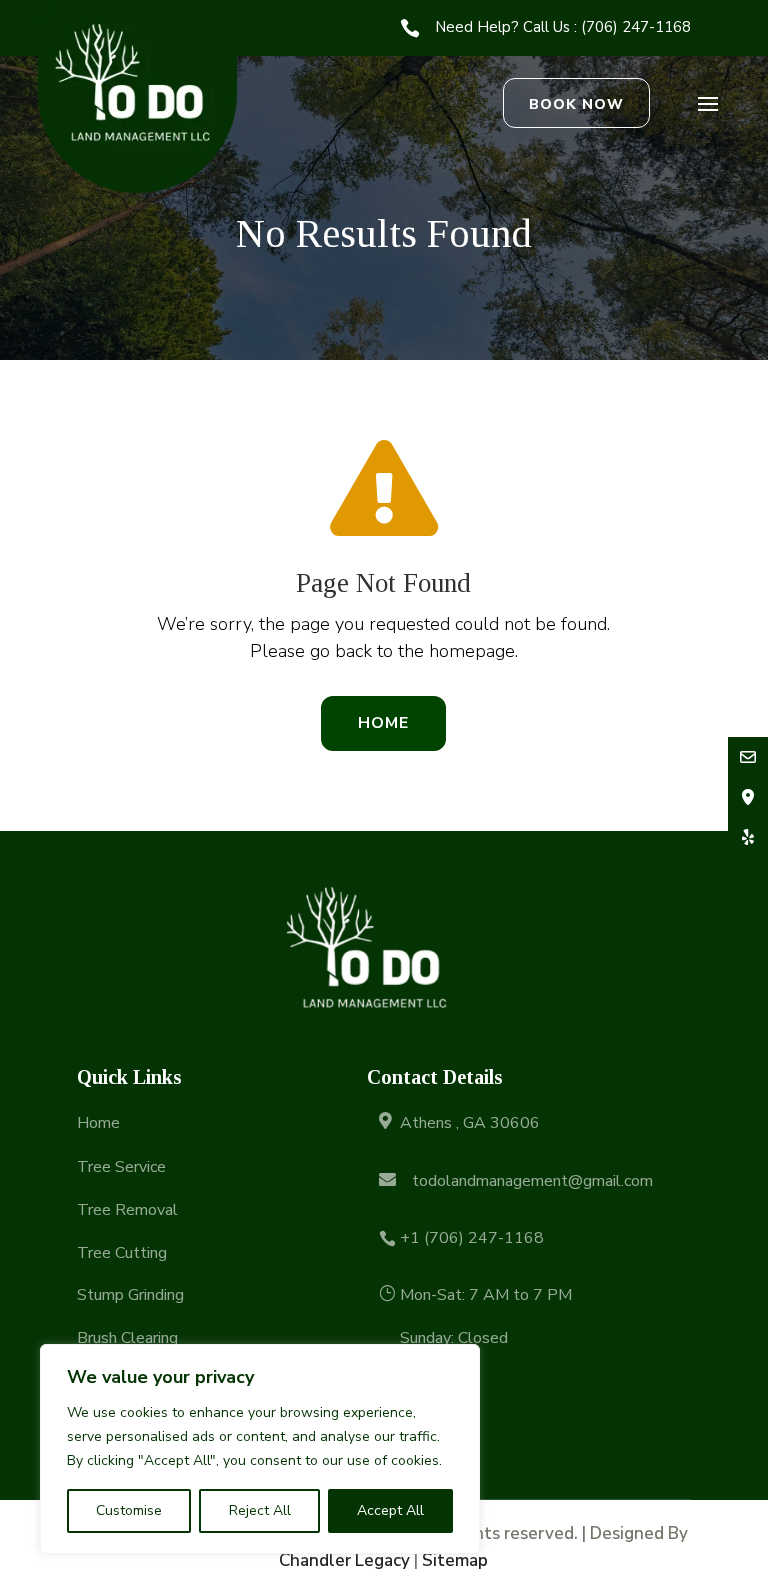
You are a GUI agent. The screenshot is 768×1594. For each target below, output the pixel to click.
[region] (260, 1449)
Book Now (576, 104)
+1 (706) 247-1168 (472, 1238)
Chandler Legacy (344, 1560)
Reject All (260, 1510)
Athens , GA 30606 (470, 1123)
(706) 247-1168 (636, 27)
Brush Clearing (127, 1338)
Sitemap (455, 1560)
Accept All (390, 1510)
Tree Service (121, 1167)
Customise (129, 1510)
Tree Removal (127, 1210)
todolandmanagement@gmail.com (532, 1181)
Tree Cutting (122, 1253)
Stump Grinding (130, 1295)
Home (383, 723)
